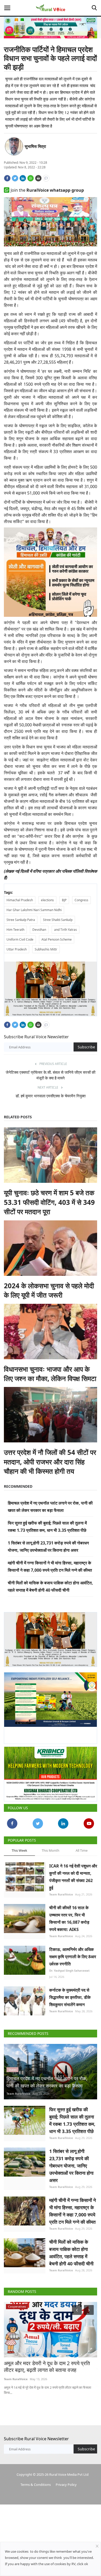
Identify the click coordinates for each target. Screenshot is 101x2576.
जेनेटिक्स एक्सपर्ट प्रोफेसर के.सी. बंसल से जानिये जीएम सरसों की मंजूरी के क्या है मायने (51, 1073)
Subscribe (86, 1045)
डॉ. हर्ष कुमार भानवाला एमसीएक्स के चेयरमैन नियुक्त (51, 1094)
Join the (47, 190)
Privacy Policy (66, 2480)
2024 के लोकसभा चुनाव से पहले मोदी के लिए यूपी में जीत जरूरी (49, 1288)
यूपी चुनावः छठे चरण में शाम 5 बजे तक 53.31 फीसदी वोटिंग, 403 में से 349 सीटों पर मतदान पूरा (49, 1200)
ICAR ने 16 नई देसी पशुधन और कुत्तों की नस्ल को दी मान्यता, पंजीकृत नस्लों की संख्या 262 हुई (73, 1873)
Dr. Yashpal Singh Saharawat (69, 1966)
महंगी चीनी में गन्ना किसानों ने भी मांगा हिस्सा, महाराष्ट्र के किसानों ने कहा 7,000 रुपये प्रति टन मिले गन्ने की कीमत (73, 2207)
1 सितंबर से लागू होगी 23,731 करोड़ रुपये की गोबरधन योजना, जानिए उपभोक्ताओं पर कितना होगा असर (71, 2162)
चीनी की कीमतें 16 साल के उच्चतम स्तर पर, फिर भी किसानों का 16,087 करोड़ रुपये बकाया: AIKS (69, 1914)
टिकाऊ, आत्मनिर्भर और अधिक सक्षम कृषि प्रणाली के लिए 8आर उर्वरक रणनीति (73, 1952)
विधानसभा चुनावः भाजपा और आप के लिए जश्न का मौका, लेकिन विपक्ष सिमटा (50, 1372)
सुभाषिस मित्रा (35, 146)
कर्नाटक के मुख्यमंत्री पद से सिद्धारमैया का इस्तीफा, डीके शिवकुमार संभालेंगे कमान (70, 1993)
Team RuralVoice (61, 1890)
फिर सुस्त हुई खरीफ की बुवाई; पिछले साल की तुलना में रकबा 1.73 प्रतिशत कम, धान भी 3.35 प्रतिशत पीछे (72, 2116)
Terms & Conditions (36, 2480)
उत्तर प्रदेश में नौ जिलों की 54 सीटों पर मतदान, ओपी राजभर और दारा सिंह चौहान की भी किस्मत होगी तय (50, 1460)
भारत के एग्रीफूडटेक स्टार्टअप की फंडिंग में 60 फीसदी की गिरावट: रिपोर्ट (46, 2363)
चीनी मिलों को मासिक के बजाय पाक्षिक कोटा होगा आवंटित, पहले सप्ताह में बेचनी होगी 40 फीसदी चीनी (71, 2249)
